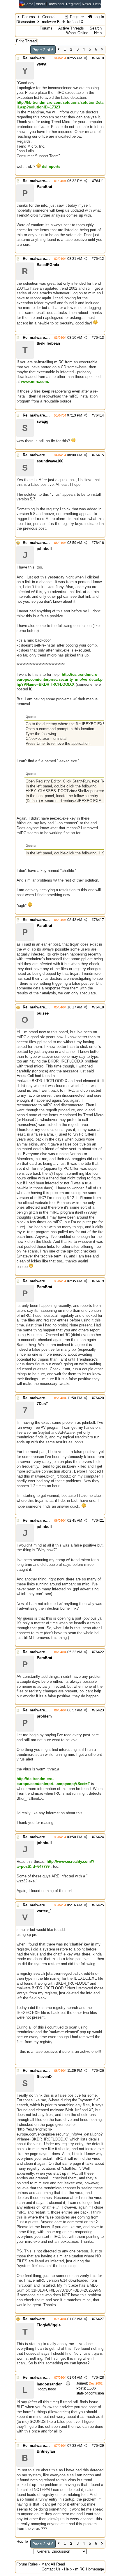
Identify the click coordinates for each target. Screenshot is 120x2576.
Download (56, 4)
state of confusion (90, 2393)
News (86, 4)
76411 (99, 181)
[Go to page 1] (59, 50)
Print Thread (26, 41)
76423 (99, 1710)
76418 (99, 1007)
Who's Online (77, 33)
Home (29, 4)
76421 (99, 1521)
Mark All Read (53, 2564)
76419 (99, 1281)
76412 (99, 259)
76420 (99, 1398)
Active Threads (71, 28)
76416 (99, 543)
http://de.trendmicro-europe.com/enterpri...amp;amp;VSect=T (53, 1781)
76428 (99, 2378)
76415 (99, 455)
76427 (99, 2319)
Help (97, 4)
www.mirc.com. (35, 382)
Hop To (22, 2542)
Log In (98, 17)
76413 (99, 338)
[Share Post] (85, 58)
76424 (99, 1837)
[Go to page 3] (102, 50)
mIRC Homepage (90, 2569)
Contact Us (51, 2569)
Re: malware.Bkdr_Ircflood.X (48, 58)
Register (73, 4)
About (40, 4)
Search (96, 28)
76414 (99, 415)
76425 (99, 1905)
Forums (29, 17)
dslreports (51, 166)
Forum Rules (27, 2564)
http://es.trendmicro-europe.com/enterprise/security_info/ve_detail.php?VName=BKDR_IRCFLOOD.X (60, 679)
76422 (99, 1652)
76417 (99, 920)
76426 (99, 2071)
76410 (99, 58)
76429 (99, 2446)
